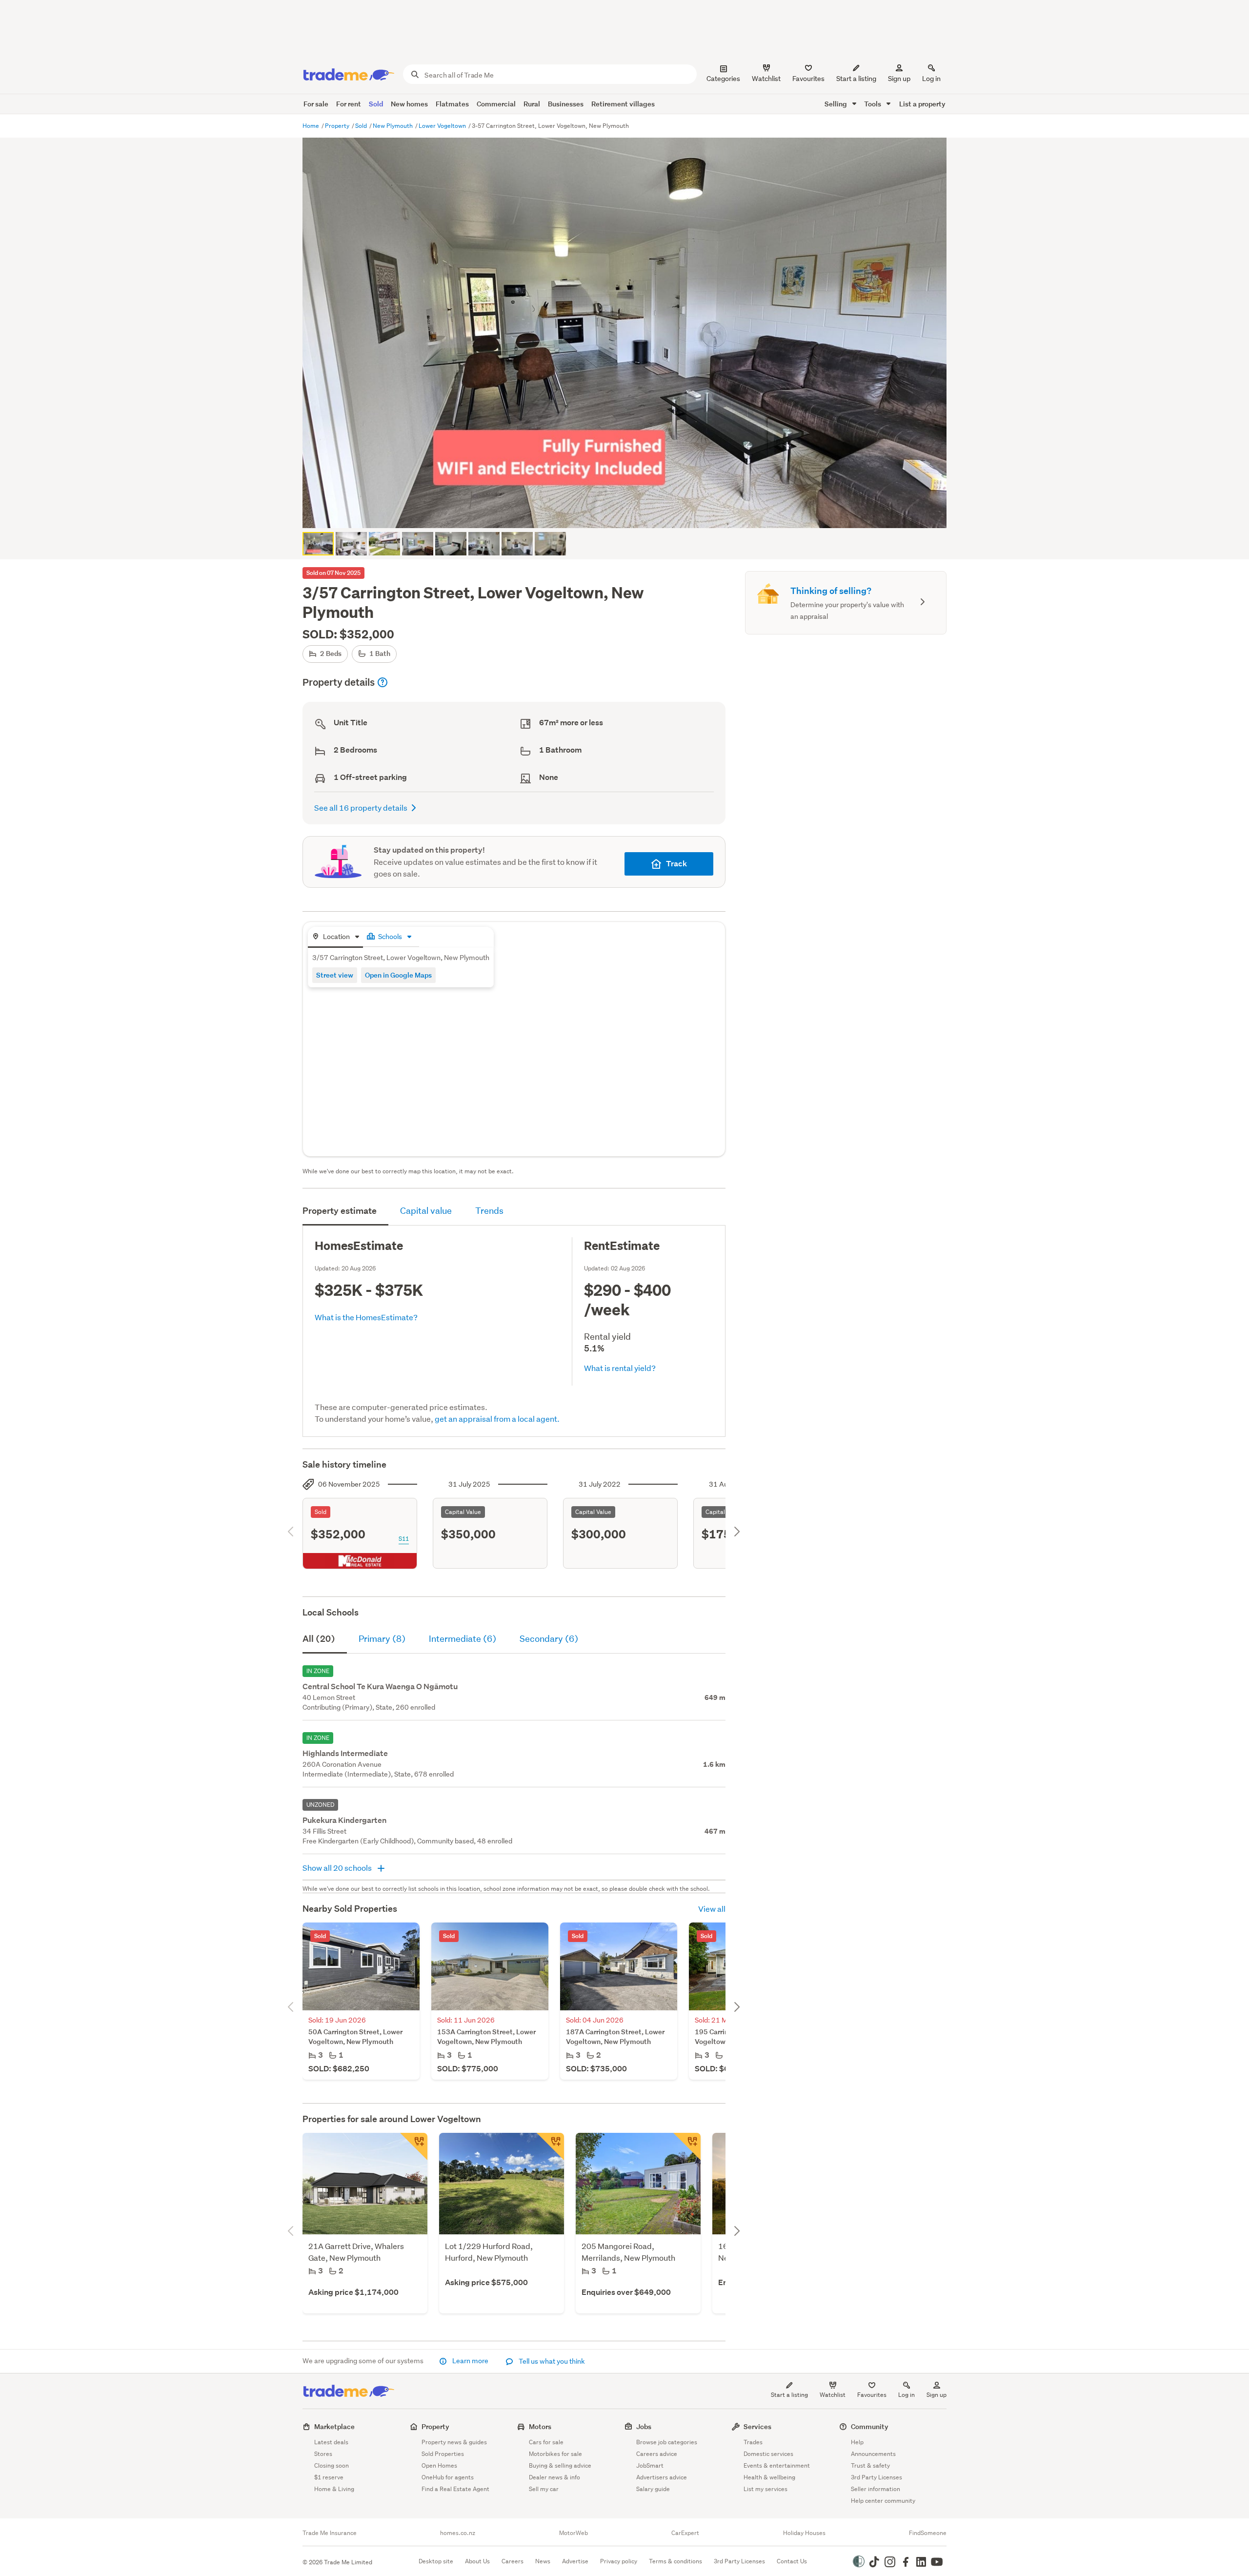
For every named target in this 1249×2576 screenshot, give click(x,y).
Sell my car (544, 2489)
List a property (922, 104)
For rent (349, 104)
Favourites (872, 2395)
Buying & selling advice (560, 2465)
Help (857, 2442)
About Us (477, 2561)
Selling (836, 104)
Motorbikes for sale (555, 2454)
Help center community (883, 2501)
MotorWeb (574, 2533)
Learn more (470, 2361)
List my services (766, 2489)
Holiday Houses (804, 2533)
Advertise (575, 2561)
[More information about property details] (383, 682)
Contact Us (792, 2561)
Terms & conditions (675, 2561)
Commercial (496, 104)
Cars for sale (546, 2442)
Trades (753, 2442)
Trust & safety (870, 2465)
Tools (873, 104)
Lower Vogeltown (443, 126)
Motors (540, 2426)
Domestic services (768, 2454)
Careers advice (657, 2454)
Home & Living (334, 2489)
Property (338, 126)
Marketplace (334, 2426)
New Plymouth (393, 126)
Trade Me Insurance (330, 2533)
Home (312, 126)
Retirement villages (623, 104)
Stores (323, 2454)
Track (676, 864)
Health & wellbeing (769, 2477)
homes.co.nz (458, 2533)
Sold (376, 104)
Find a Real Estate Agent (455, 2489)
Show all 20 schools (338, 1868)
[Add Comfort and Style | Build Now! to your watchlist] (414, 2147)
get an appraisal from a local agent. (497, 1419)
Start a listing (789, 2395)
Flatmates (452, 104)
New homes (409, 104)
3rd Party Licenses (876, 2477)
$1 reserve (329, 2477)
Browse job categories (667, 2442)
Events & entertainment (777, 2465)
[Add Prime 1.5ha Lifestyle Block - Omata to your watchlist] (550, 2147)
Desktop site (436, 2561)
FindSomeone (928, 2533)
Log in (931, 79)
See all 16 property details (361, 808)
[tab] (335, 937)
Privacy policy (619, 2561)
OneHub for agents (448, 2477)
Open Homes (439, 2465)
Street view (335, 975)
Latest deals (331, 2442)
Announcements (873, 2454)
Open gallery (630, 512)
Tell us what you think (551, 2361)
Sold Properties (443, 2454)
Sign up (899, 79)
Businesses (566, 104)
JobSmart (650, 2465)
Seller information (876, 2489)
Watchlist (833, 2395)
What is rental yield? (620, 1368)
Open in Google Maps (398, 975)
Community (870, 2426)
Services (757, 2426)
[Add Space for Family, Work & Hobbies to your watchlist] (687, 2147)
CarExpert (685, 2533)
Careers (513, 2561)
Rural (532, 104)
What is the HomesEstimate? (366, 1317)
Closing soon (332, 2465)
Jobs (644, 2426)
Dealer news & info (554, 2477)
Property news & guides (454, 2442)
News (543, 2561)
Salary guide (653, 2489)
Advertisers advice (662, 2477)
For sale (316, 104)
